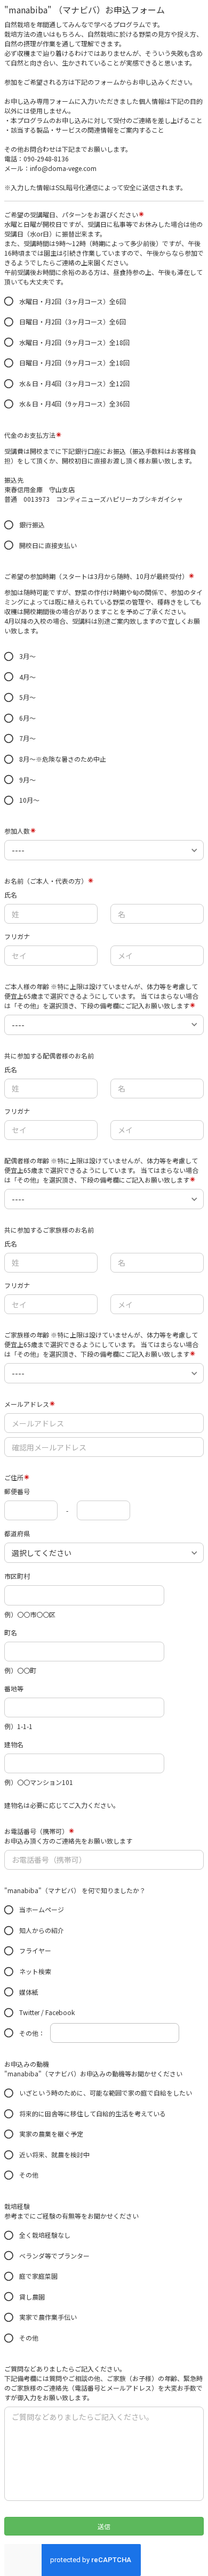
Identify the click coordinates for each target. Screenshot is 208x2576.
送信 (104, 2526)
